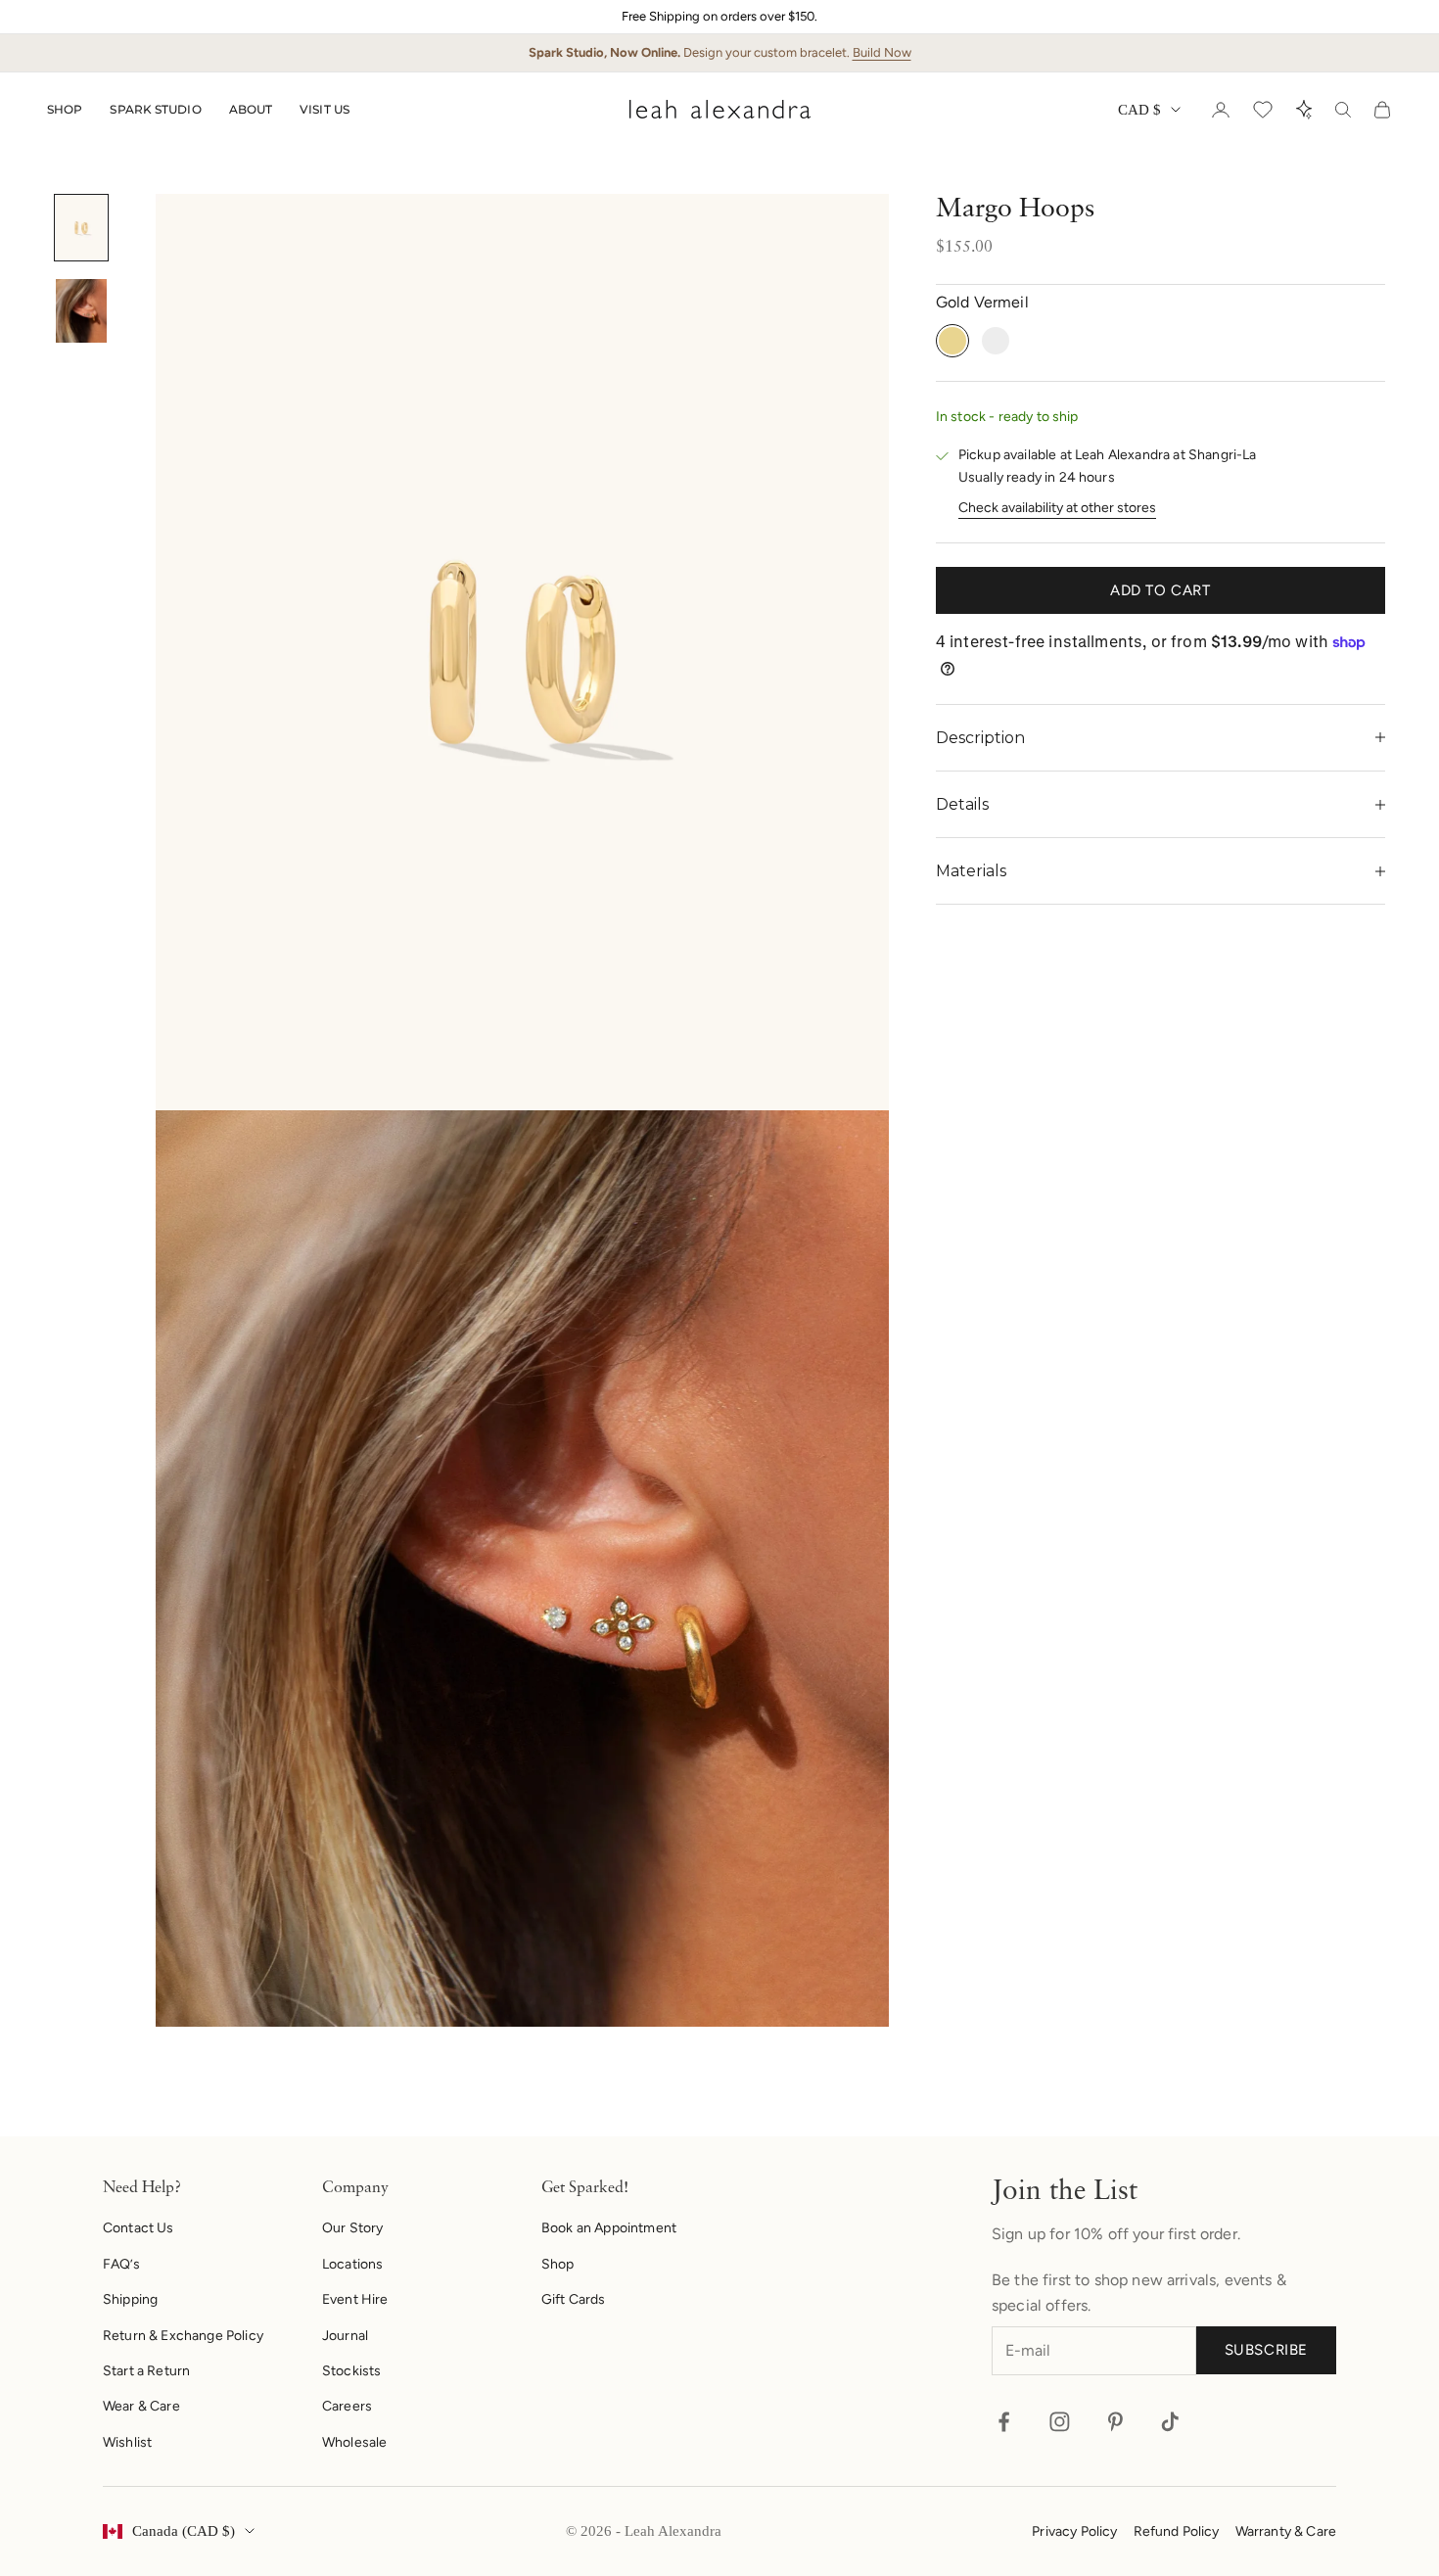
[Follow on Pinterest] (1115, 2422)
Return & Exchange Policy (183, 2336)
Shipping (130, 2299)
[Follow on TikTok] (1170, 2422)
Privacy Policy (1074, 2531)
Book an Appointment (609, 2228)
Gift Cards (574, 2299)
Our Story (352, 2228)
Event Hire (355, 2299)
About (251, 109)
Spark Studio (155, 109)
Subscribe (1266, 2350)
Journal (345, 2336)
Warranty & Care (1286, 2531)
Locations (352, 2264)
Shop (65, 109)
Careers (347, 2406)
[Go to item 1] (81, 228)
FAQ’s (121, 2264)
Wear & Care (141, 2406)
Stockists (351, 2371)
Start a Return (146, 2371)
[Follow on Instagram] (1060, 2422)
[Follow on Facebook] (1004, 2422)
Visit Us (325, 109)
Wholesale (354, 2442)
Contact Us (139, 2228)
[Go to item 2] (81, 311)
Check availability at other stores (1057, 508)
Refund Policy (1177, 2531)
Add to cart (1160, 590)
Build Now (882, 52)
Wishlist (127, 2442)
